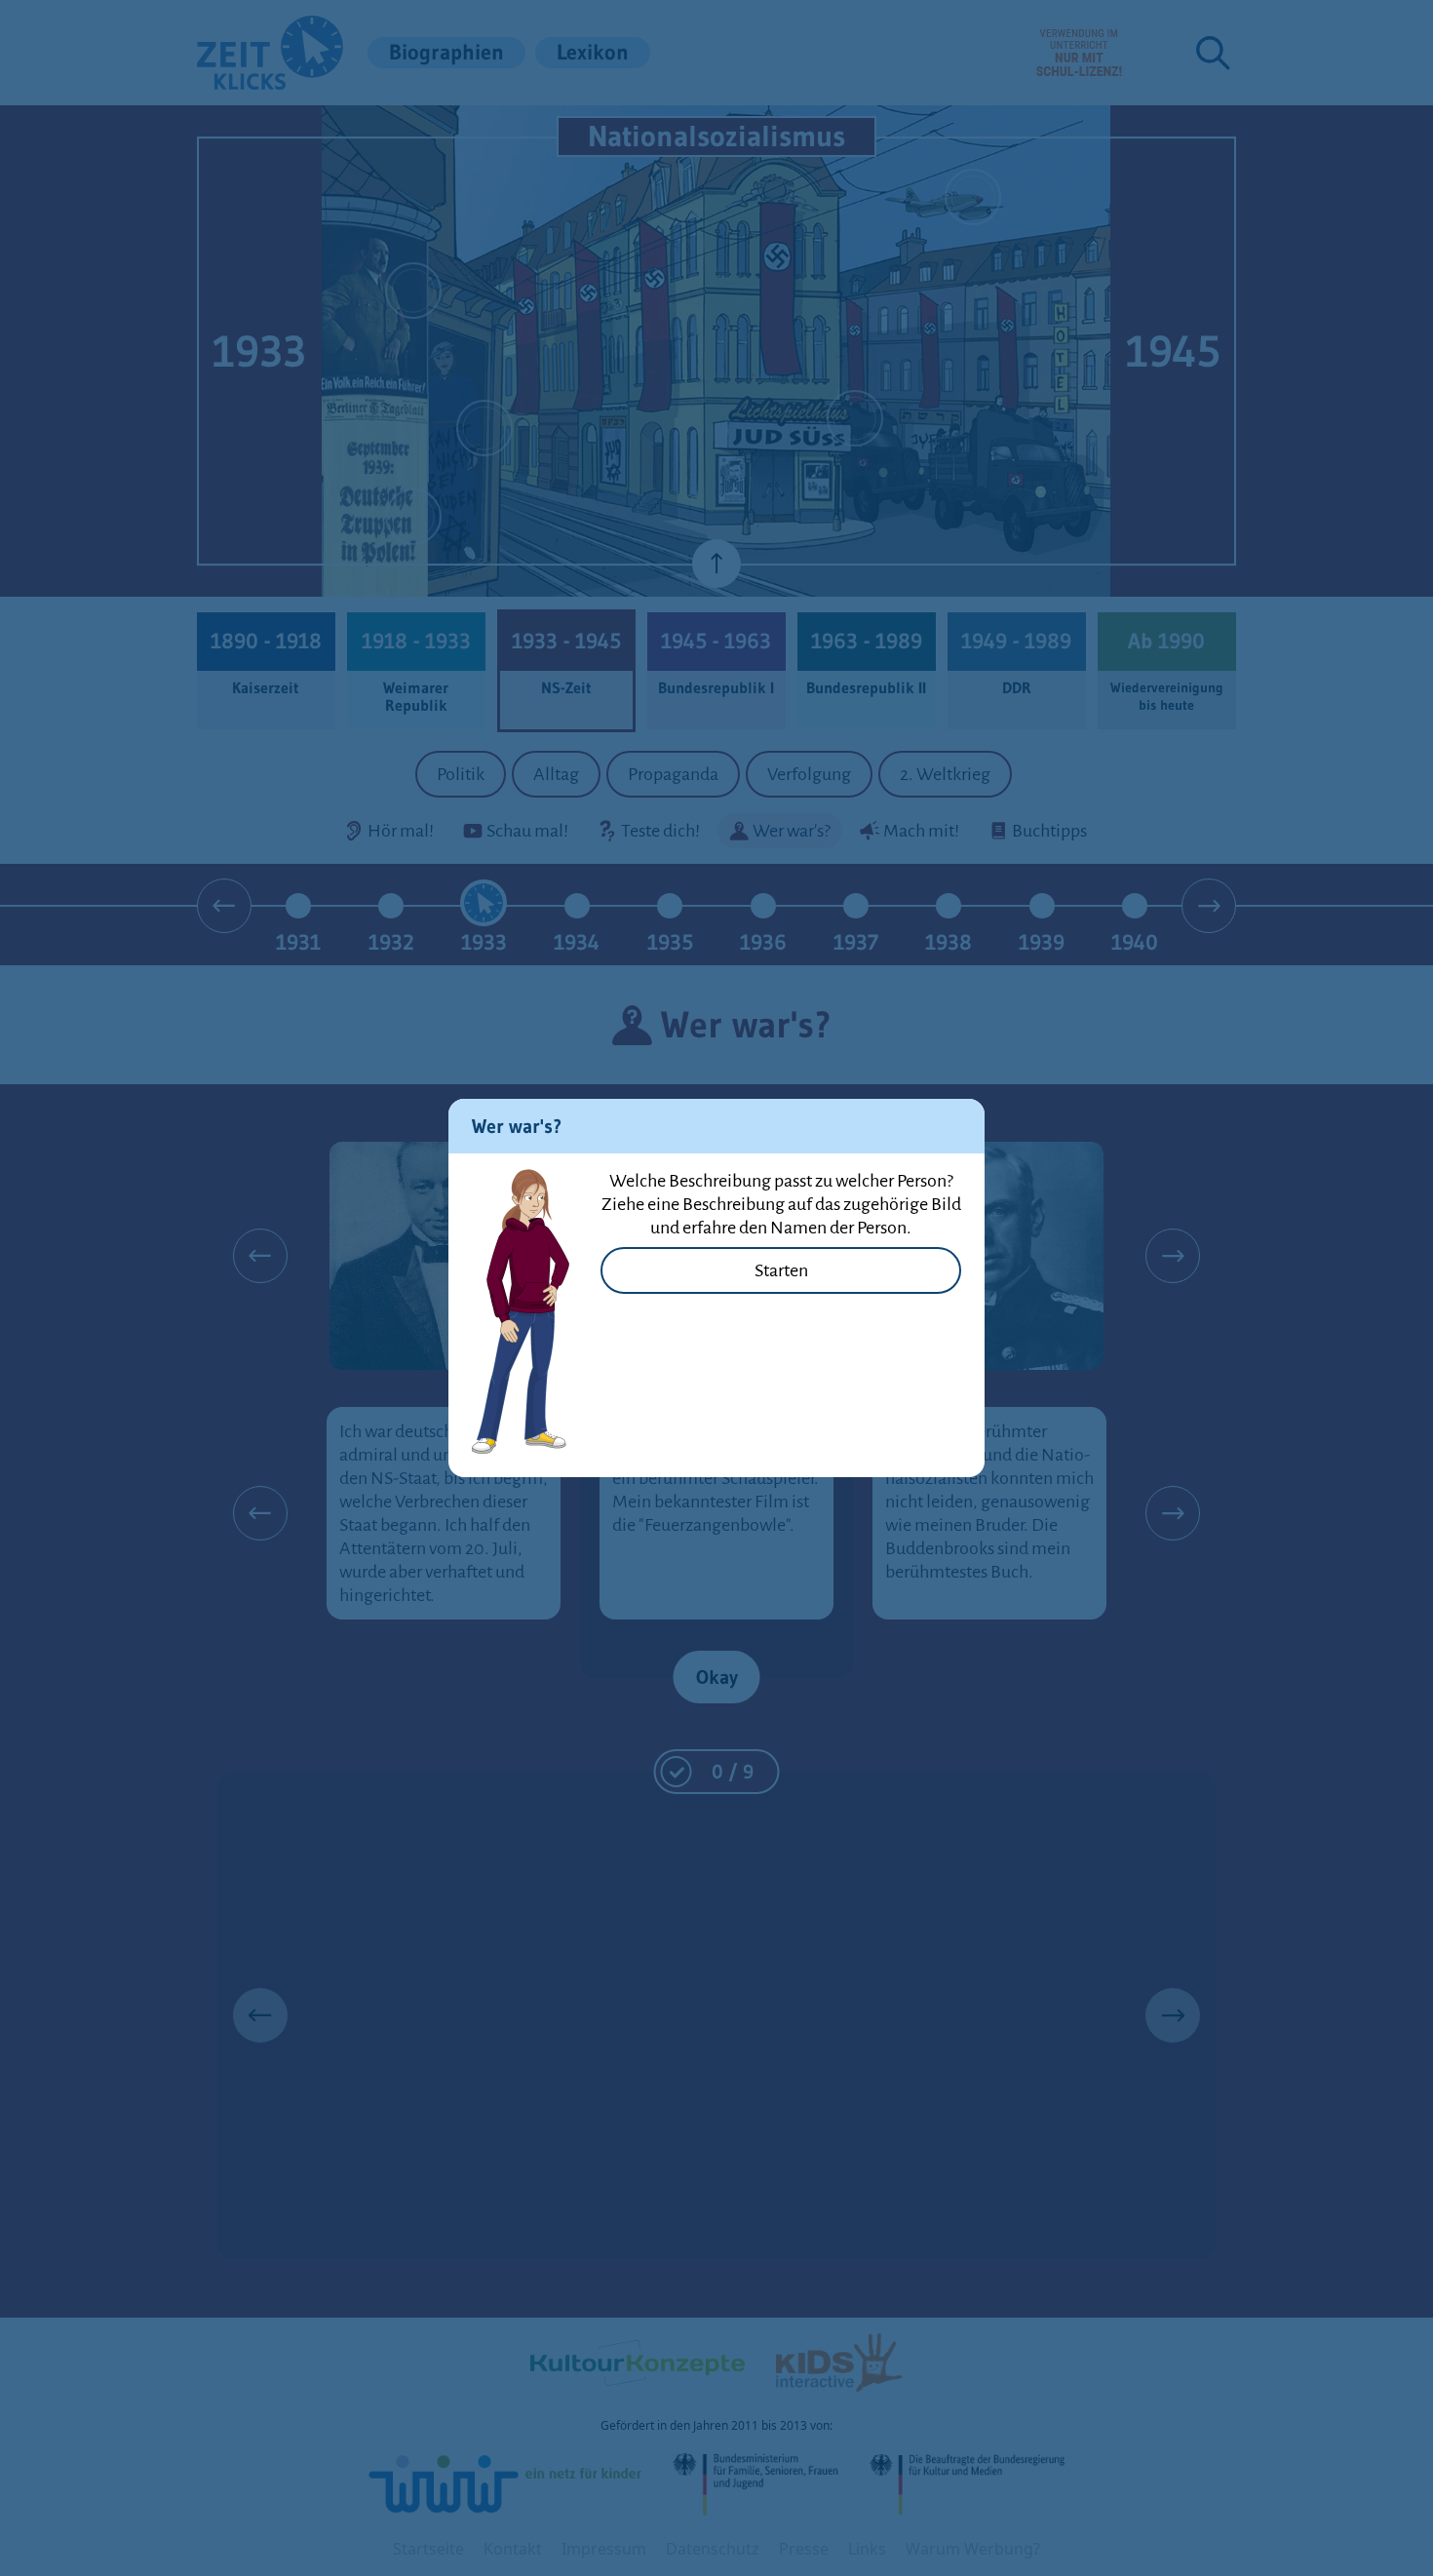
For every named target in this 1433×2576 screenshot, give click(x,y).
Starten (781, 1270)
